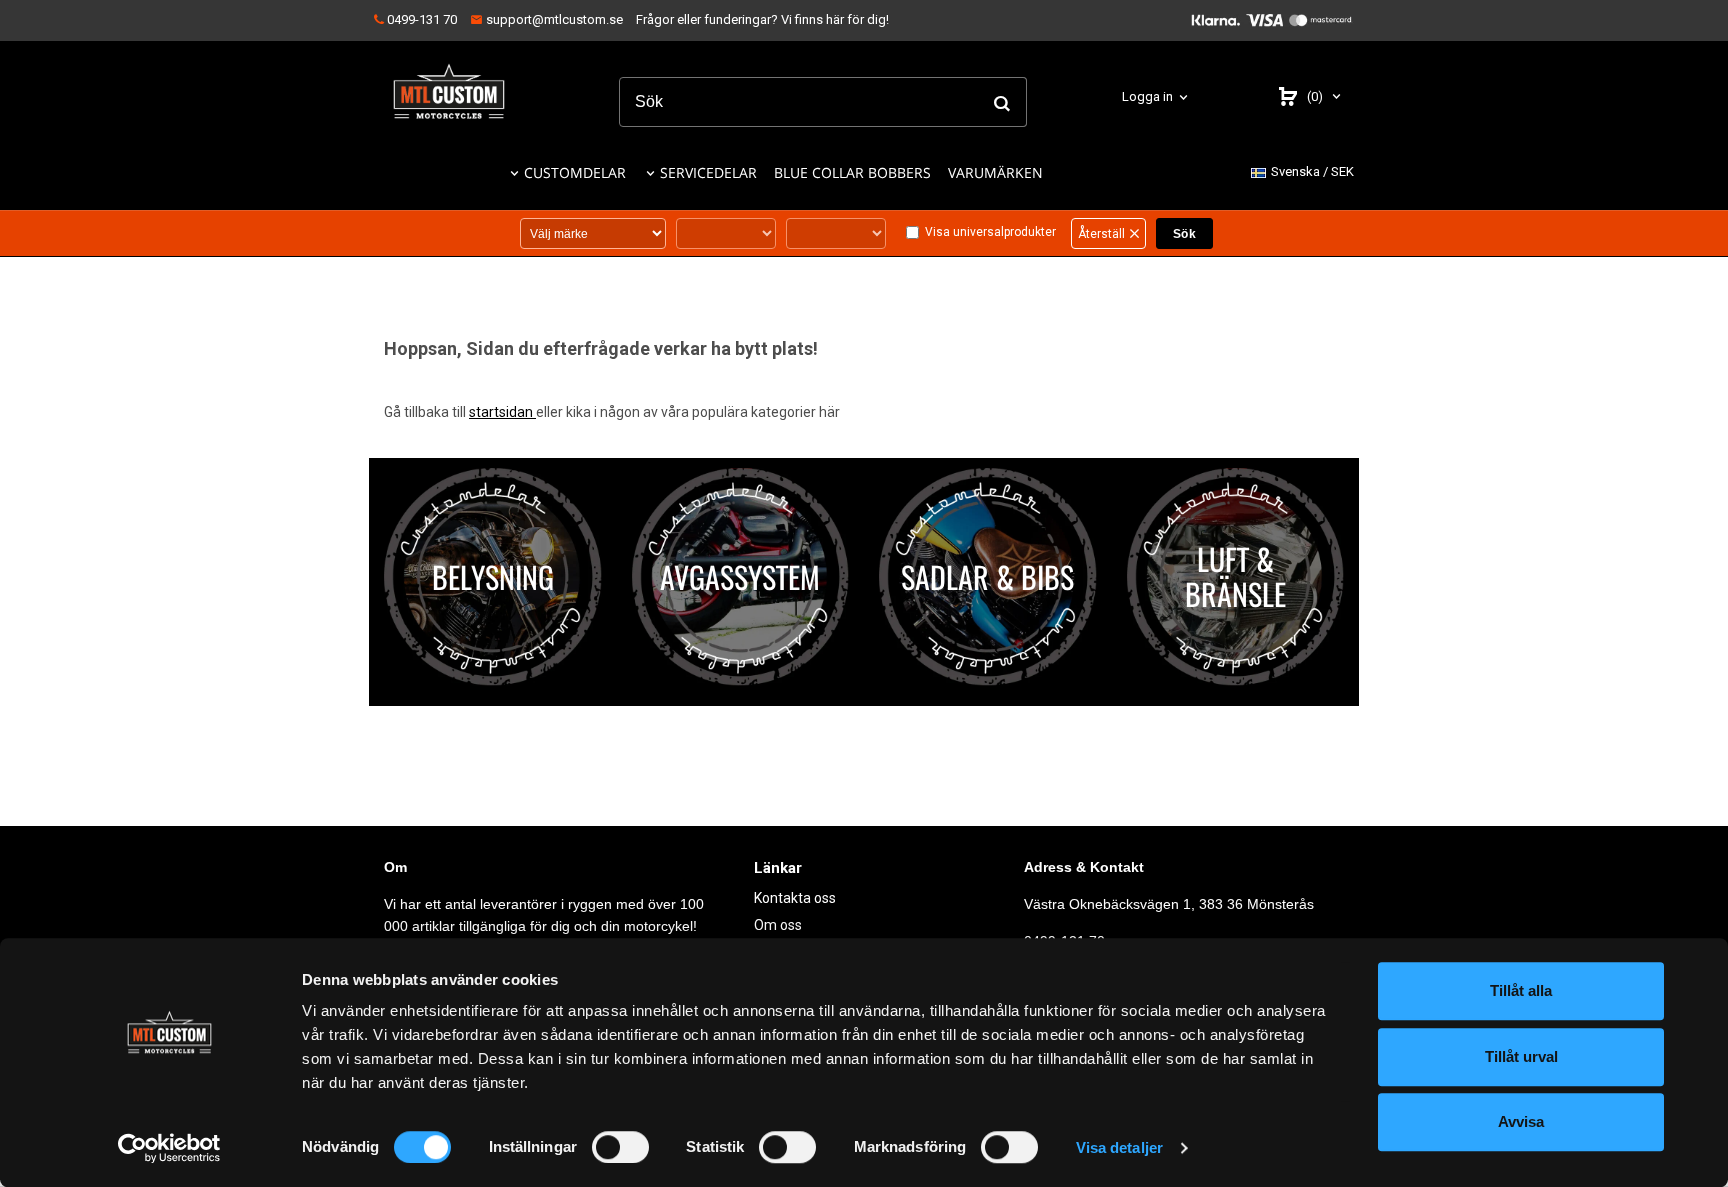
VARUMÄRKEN (995, 172)
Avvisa (1521, 1121)
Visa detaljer (1119, 1147)
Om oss (778, 925)
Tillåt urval (1521, 1056)
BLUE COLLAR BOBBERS (852, 172)
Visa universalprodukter (990, 232)
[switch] (620, 1147)
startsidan (502, 412)
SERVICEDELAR (708, 172)
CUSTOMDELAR (575, 172)
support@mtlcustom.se (553, 19)
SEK (1312, 171)
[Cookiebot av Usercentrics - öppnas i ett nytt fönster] (169, 1148)
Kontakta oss (795, 898)
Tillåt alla (1521, 990)
